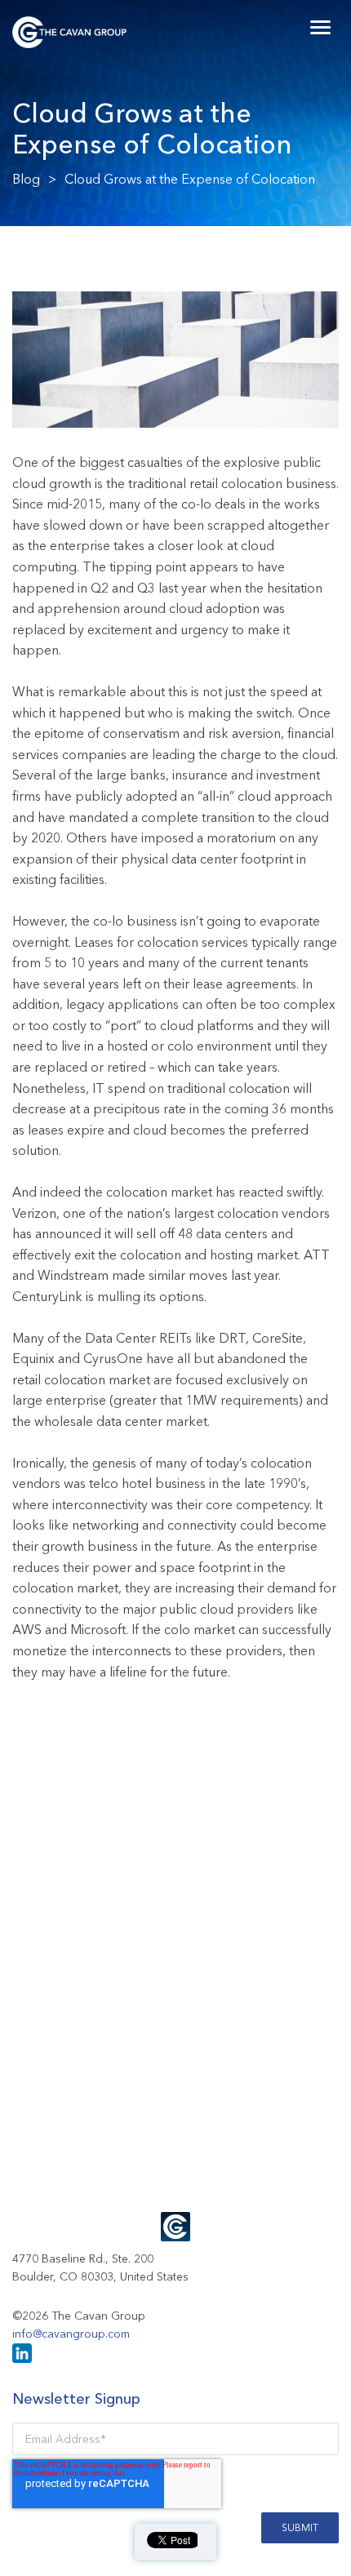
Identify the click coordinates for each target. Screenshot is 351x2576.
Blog (26, 179)
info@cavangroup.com (71, 2334)
